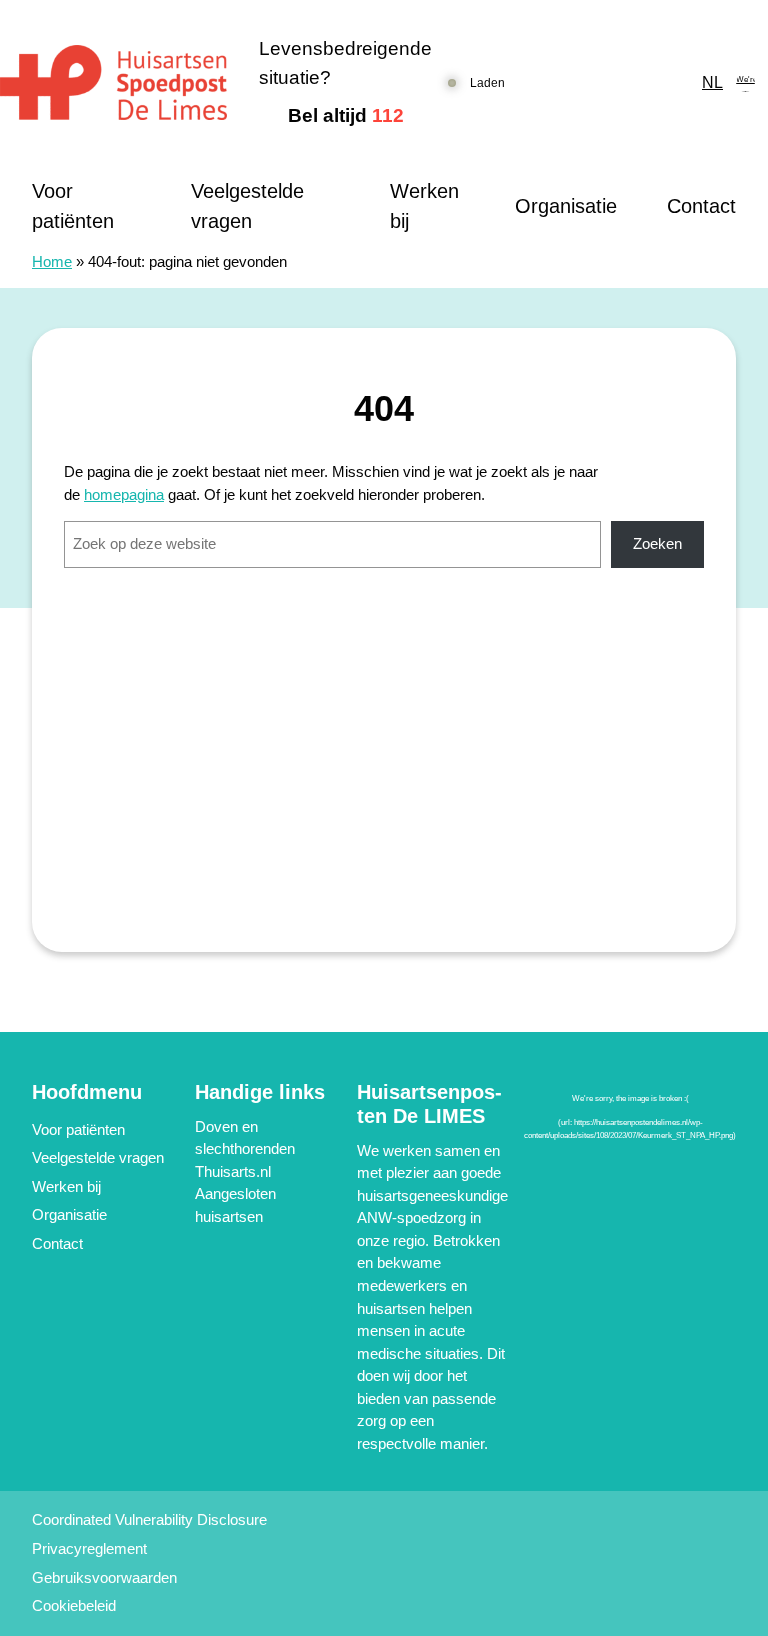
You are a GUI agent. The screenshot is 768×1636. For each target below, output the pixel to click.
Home (52, 261)
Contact (701, 206)
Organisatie (566, 206)
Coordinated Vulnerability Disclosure (149, 1519)
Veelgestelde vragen (247, 206)
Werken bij (424, 206)
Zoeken (657, 543)
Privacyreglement (89, 1548)
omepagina (128, 494)
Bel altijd (346, 115)
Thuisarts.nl (233, 1171)
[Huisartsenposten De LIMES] (113, 82)
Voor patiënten (73, 206)
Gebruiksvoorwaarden (104, 1577)
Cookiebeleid (74, 1605)
